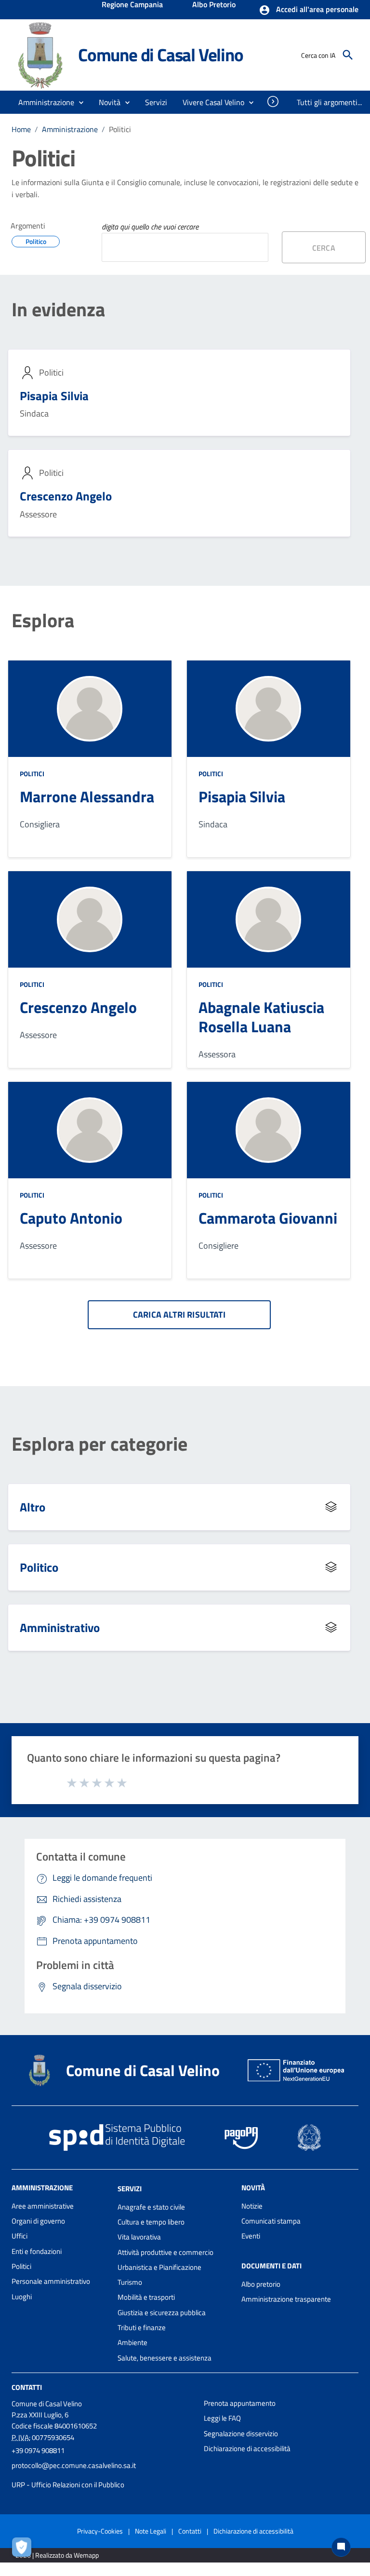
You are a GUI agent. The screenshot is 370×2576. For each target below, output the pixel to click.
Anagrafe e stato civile (151, 2207)
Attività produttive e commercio (165, 2252)
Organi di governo (38, 2221)
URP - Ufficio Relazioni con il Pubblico (68, 2485)
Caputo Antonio (71, 1218)
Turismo (130, 2282)
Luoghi (22, 2297)
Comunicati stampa (271, 2221)
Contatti (27, 2387)
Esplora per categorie (99, 1444)
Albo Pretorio (214, 5)
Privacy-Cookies (100, 2531)
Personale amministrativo (51, 2281)
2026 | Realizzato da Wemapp (57, 2555)
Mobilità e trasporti (146, 2297)
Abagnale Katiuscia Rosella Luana (261, 1017)
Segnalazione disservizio (241, 2434)
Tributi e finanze (142, 2327)
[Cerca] (348, 55)
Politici (32, 774)
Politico (39, 1567)
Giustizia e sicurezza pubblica (162, 2313)
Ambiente (132, 2342)
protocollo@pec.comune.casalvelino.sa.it (74, 2465)
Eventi (251, 2236)
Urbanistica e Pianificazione (159, 2267)
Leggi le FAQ (222, 2418)
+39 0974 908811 (38, 2450)
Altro (33, 1507)
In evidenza (58, 310)
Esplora (43, 620)
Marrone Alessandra (87, 796)
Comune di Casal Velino (161, 55)
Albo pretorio (261, 2284)
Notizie (252, 2206)
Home (21, 129)
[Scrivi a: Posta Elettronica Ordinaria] (103, 2475)
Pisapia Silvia (54, 396)
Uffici (20, 2236)
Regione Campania (132, 5)
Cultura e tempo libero (151, 2222)
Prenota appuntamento (240, 2403)
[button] (309, 10)
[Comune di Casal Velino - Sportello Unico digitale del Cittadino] (40, 54)
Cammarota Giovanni (268, 1218)
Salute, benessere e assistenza (165, 2358)
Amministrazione (70, 129)
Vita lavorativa (139, 2237)
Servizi (130, 2189)
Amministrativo (60, 1627)
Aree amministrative (43, 2206)
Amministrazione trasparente (286, 2299)
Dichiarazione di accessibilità (247, 2448)
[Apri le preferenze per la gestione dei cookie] (24, 2549)
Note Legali (151, 2531)
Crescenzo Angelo (66, 496)
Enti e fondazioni (37, 2251)
